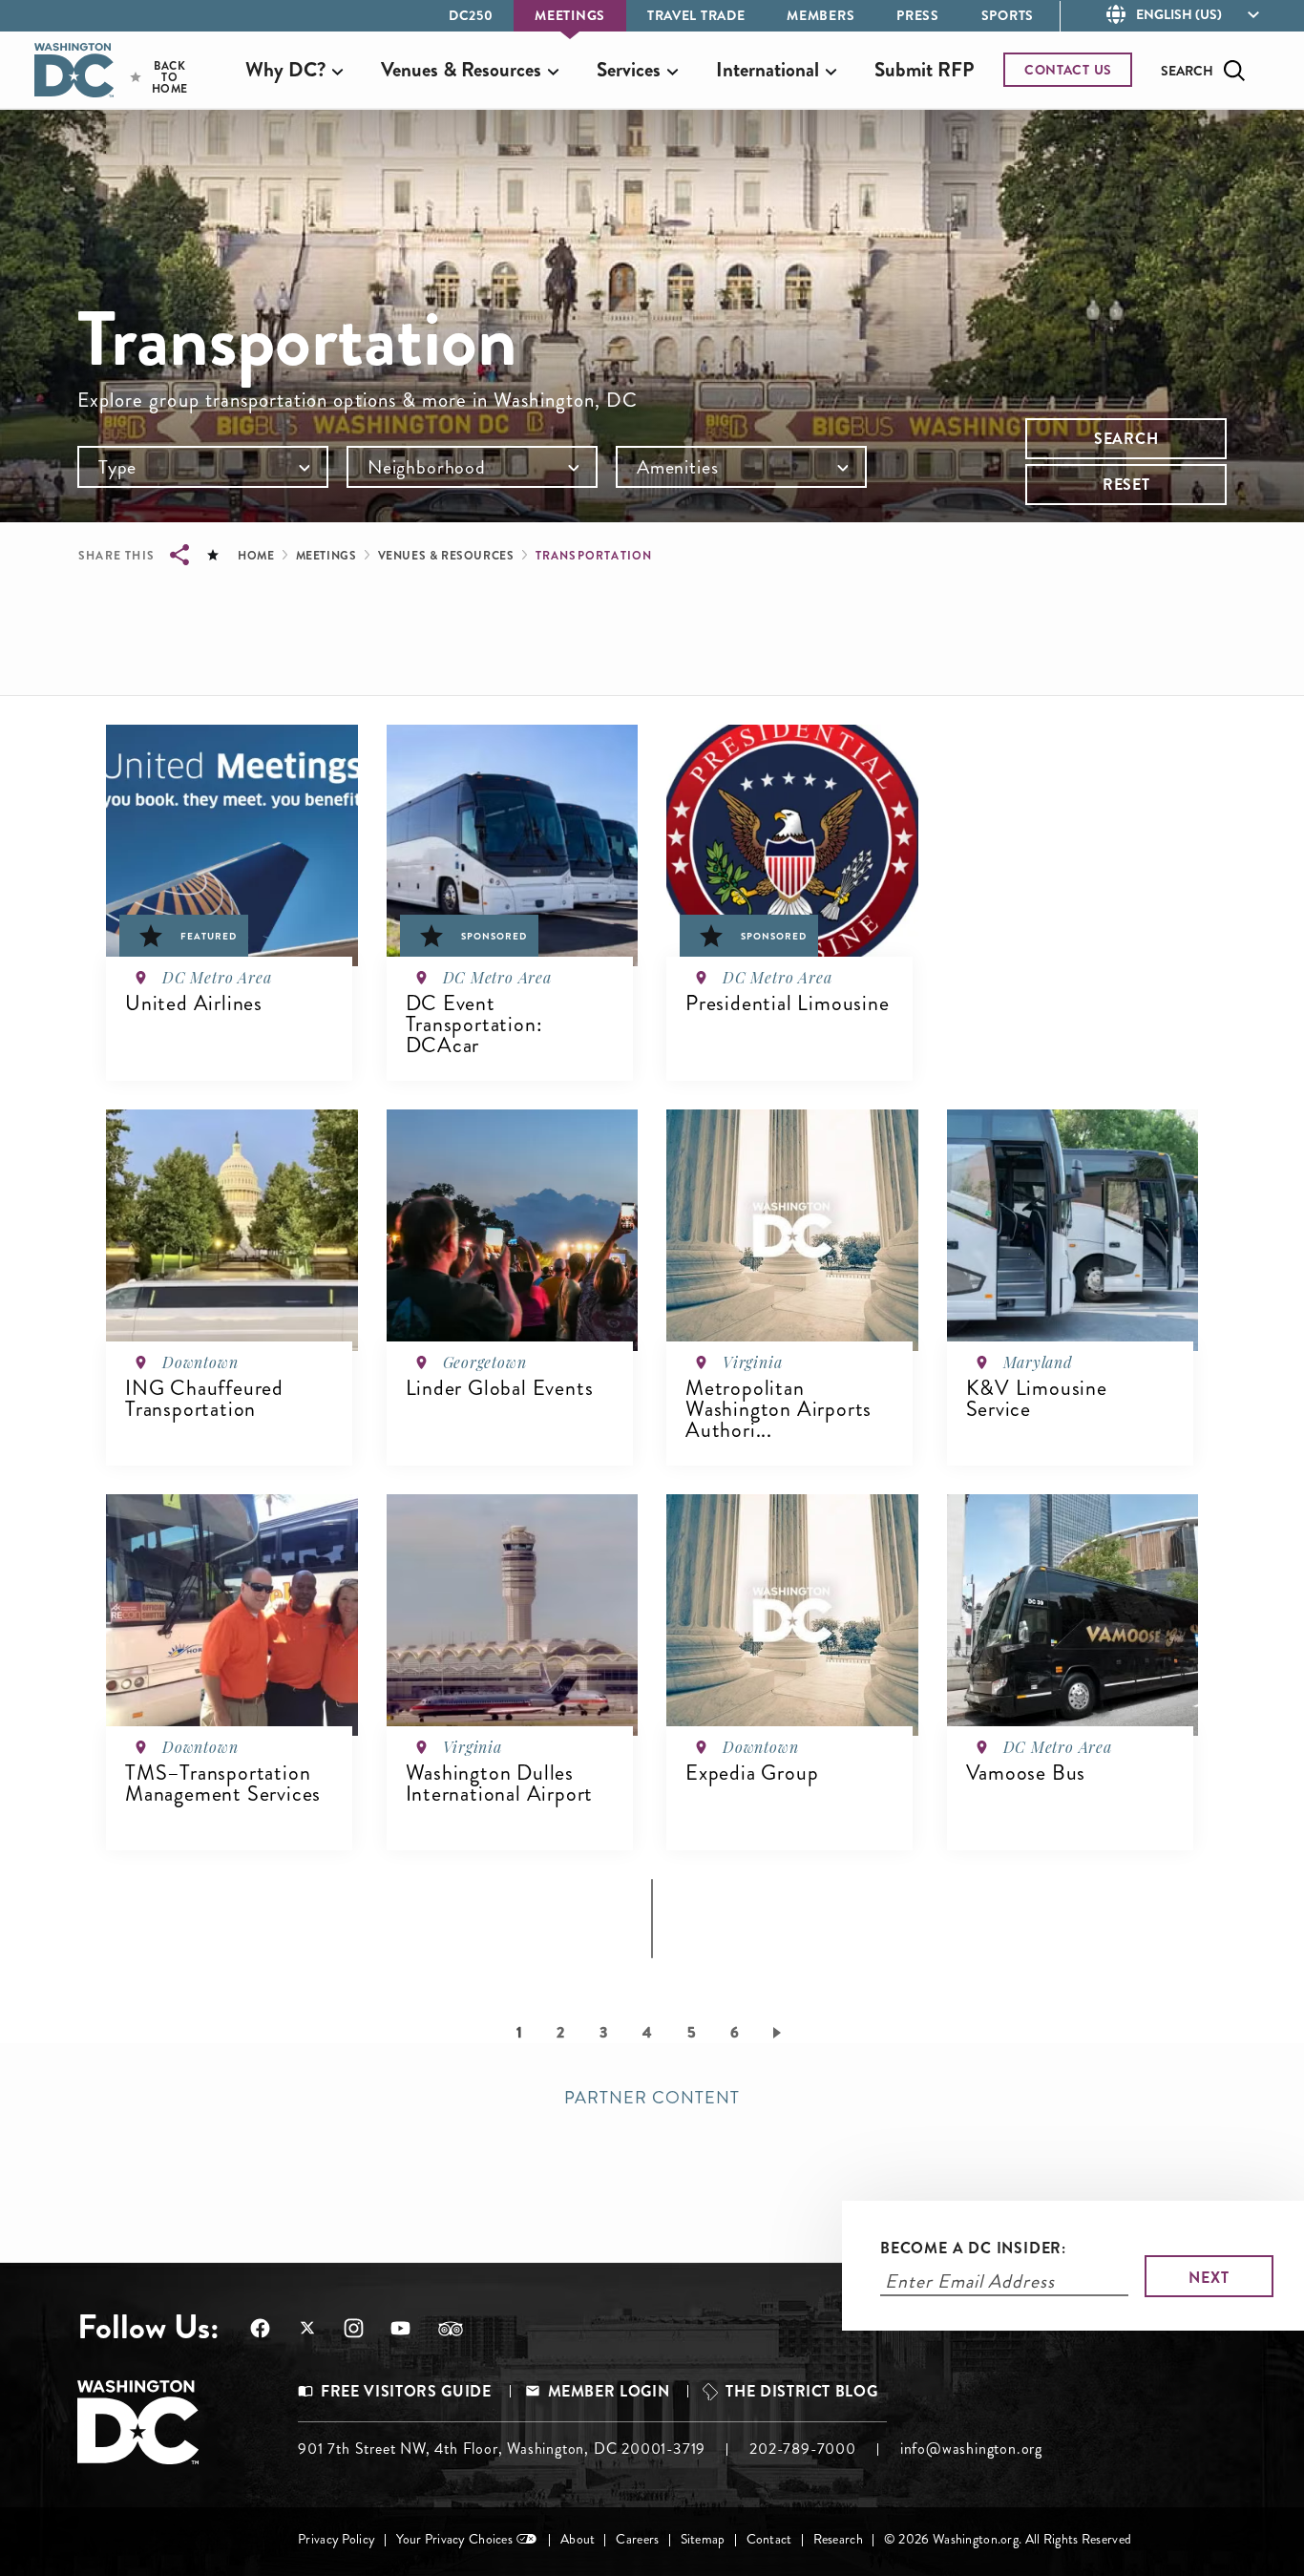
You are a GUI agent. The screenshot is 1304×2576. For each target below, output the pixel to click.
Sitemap (703, 2539)
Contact (769, 2539)
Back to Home (153, 77)
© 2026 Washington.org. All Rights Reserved (1008, 2539)
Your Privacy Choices (454, 2539)
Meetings (570, 15)
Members (820, 15)
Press (918, 15)
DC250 (471, 15)
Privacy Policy (337, 2539)
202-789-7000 (803, 2449)
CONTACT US (1068, 70)
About (578, 2539)
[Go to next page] (780, 2032)
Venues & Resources (446, 556)
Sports (1008, 15)
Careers (637, 2539)
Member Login (609, 2391)
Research (838, 2539)
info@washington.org (971, 2449)
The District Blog (801, 2391)
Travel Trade (696, 15)
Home (256, 556)
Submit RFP (924, 70)
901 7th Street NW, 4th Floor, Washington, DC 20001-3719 (502, 2449)
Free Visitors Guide (406, 2391)
